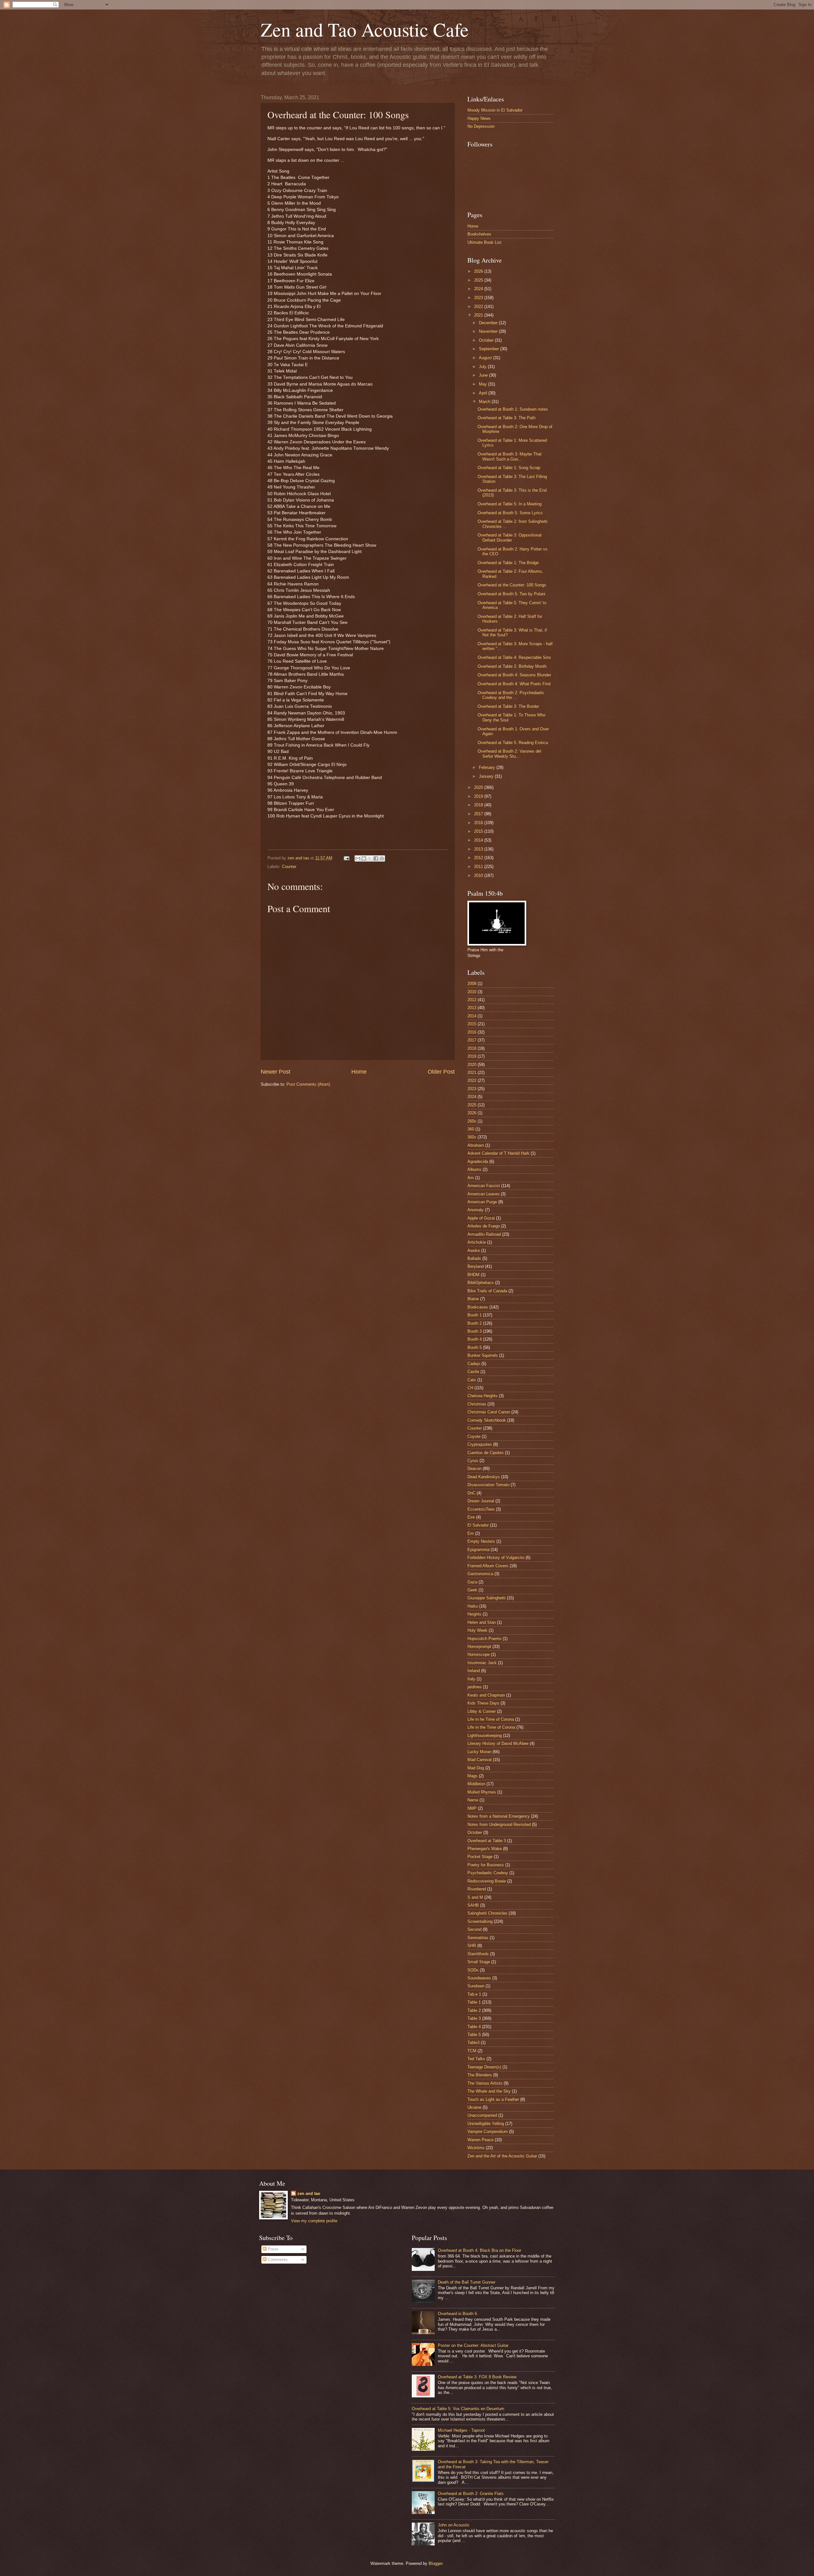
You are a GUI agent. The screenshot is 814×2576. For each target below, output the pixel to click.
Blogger (435, 2563)
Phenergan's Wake (485, 1849)
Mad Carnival (479, 1760)
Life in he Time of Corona (491, 1719)
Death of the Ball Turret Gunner (467, 2282)
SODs (473, 1970)
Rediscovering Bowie (487, 1881)
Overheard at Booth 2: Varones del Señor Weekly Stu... (509, 754)
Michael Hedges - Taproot (461, 2430)
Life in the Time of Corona (491, 1727)
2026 (479, 271)
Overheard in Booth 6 (457, 2314)
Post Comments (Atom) (308, 1084)
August (486, 358)
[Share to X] (370, 858)
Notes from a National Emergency (499, 1816)
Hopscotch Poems (484, 1639)
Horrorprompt (479, 1647)
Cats (472, 1380)
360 (471, 1129)
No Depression (481, 126)
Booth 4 (475, 1339)
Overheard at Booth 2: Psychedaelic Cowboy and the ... (511, 695)
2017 (479, 814)
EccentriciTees (481, 1509)
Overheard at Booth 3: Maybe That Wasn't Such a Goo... (510, 456)
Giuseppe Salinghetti (486, 1598)
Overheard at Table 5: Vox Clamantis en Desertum (458, 2409)
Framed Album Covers (488, 1566)
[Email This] (358, 858)
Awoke (474, 1250)
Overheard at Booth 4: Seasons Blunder (514, 675)
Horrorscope (479, 1654)
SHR (472, 1946)
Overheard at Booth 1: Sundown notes (513, 409)
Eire (471, 1517)
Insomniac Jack (482, 1663)
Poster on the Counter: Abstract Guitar (473, 2345)
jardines (475, 1687)
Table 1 (474, 2002)
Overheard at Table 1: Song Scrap (509, 468)
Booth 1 (475, 1315)
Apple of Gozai (481, 1218)
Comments (277, 2260)
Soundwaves (479, 1978)
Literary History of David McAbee (498, 1743)
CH (470, 1388)
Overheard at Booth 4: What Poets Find (514, 684)
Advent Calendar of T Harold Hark (498, 1153)
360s (472, 1137)
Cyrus (473, 1461)
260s (472, 1121)
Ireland (474, 1671)
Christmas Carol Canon (489, 1412)
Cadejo (474, 1364)
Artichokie (477, 1242)
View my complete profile (314, 2221)
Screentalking (480, 1921)
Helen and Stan (482, 1622)
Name (473, 1800)
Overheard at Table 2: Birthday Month (512, 666)
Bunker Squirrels (483, 1355)
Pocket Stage (480, 1857)
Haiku (473, 1606)
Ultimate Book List (484, 242)
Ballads (474, 1258)
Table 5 (474, 2035)
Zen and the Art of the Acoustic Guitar (502, 2156)
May (483, 384)
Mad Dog (476, 1768)
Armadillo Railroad (484, 1234)
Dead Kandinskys (484, 1477)
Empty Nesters (481, 1541)
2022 (479, 307)
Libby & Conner (482, 1711)
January (487, 776)
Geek (472, 1590)
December (489, 323)
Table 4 (474, 2027)
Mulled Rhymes (482, 1792)
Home (359, 1072)
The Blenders (480, 2075)
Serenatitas (478, 1938)
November (489, 331)
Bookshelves (479, 234)
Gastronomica (480, 1574)
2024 (479, 289)
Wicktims (476, 2148)
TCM (472, 2051)
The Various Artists (485, 2083)
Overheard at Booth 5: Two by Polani (511, 594)
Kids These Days (483, 1703)
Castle (473, 1372)
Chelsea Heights (483, 1396)
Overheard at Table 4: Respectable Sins (514, 657)
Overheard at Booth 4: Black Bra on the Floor (479, 2250)
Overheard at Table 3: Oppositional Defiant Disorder (510, 537)
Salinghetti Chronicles (487, 1913)
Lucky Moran (479, 1752)
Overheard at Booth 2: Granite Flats (471, 2494)
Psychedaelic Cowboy (488, 1873)
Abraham (476, 1145)
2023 (479, 298)
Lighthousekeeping (485, 1736)
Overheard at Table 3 (487, 1841)
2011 (479, 867)
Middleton (476, 1784)
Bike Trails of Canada (487, 1291)
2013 (479, 849)
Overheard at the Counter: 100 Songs (512, 585)
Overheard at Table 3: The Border (508, 706)
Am (471, 1178)
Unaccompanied (482, 2115)
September (490, 349)
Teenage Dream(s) (484, 2067)
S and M (475, 1897)
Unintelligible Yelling (486, 2124)
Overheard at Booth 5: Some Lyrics (510, 513)
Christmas (477, 1404)
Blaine (473, 1299)
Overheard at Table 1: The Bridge (508, 563)
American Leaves (483, 1194)
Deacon (474, 1469)
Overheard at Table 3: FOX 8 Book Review (477, 2377)
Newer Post (276, 1072)
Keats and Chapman (486, 1695)
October (487, 340)
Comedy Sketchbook (487, 1420)
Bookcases (478, 1307)
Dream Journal (481, 1501)
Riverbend (477, 1889)
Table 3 (474, 2018)
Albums (474, 1169)
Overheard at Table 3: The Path (507, 418)
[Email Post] (346, 858)
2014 (479, 840)
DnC (471, 1493)
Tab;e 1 (474, 1994)
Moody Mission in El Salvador (495, 110)
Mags (473, 1776)
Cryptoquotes (480, 1444)
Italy (471, 1679)
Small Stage (479, 1962)
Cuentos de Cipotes (486, 1453)
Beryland (476, 1266)
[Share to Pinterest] (382, 858)
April (484, 393)
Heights (474, 1614)
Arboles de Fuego (484, 1226)
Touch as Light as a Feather (493, 2099)
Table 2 (474, 2010)
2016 (479, 823)
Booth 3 (475, 1331)
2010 (479, 875)
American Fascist (484, 1186)
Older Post (441, 1072)
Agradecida (478, 1162)
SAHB (473, 1905)
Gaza (472, 1582)
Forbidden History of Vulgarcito (496, 1558)
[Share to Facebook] (376, 858)
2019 (479, 796)
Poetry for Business (486, 1865)
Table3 (473, 2043)
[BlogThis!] (364, 858)
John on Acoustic (454, 2525)
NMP (472, 1808)
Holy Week (477, 1630)
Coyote (474, 1436)
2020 (479, 787)
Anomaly (476, 1210)
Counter (289, 867)
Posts (272, 2249)
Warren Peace (480, 2140)
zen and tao (309, 2193)
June (484, 375)
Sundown (476, 1986)
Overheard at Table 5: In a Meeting (510, 504)
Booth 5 (475, 1347)
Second (474, 1929)
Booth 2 (475, 1323)
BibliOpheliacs (481, 1283)
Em (471, 1533)
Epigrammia (478, 1550)
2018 (479, 805)
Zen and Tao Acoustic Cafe (365, 29)
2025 (479, 280)
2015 (479, 831)
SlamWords (478, 1954)
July (483, 367)
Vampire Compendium (488, 2132)
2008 (472, 984)
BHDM (473, 1275)
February (488, 767)
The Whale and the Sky (489, 2091)
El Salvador (478, 1525)
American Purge (482, 1202)
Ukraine (474, 2107)
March (485, 402)
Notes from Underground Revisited (499, 1824)
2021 (479, 315)
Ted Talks (476, 2059)
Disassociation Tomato (488, 1485)
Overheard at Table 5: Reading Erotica (513, 743)
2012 (479, 858)
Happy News (479, 118)
